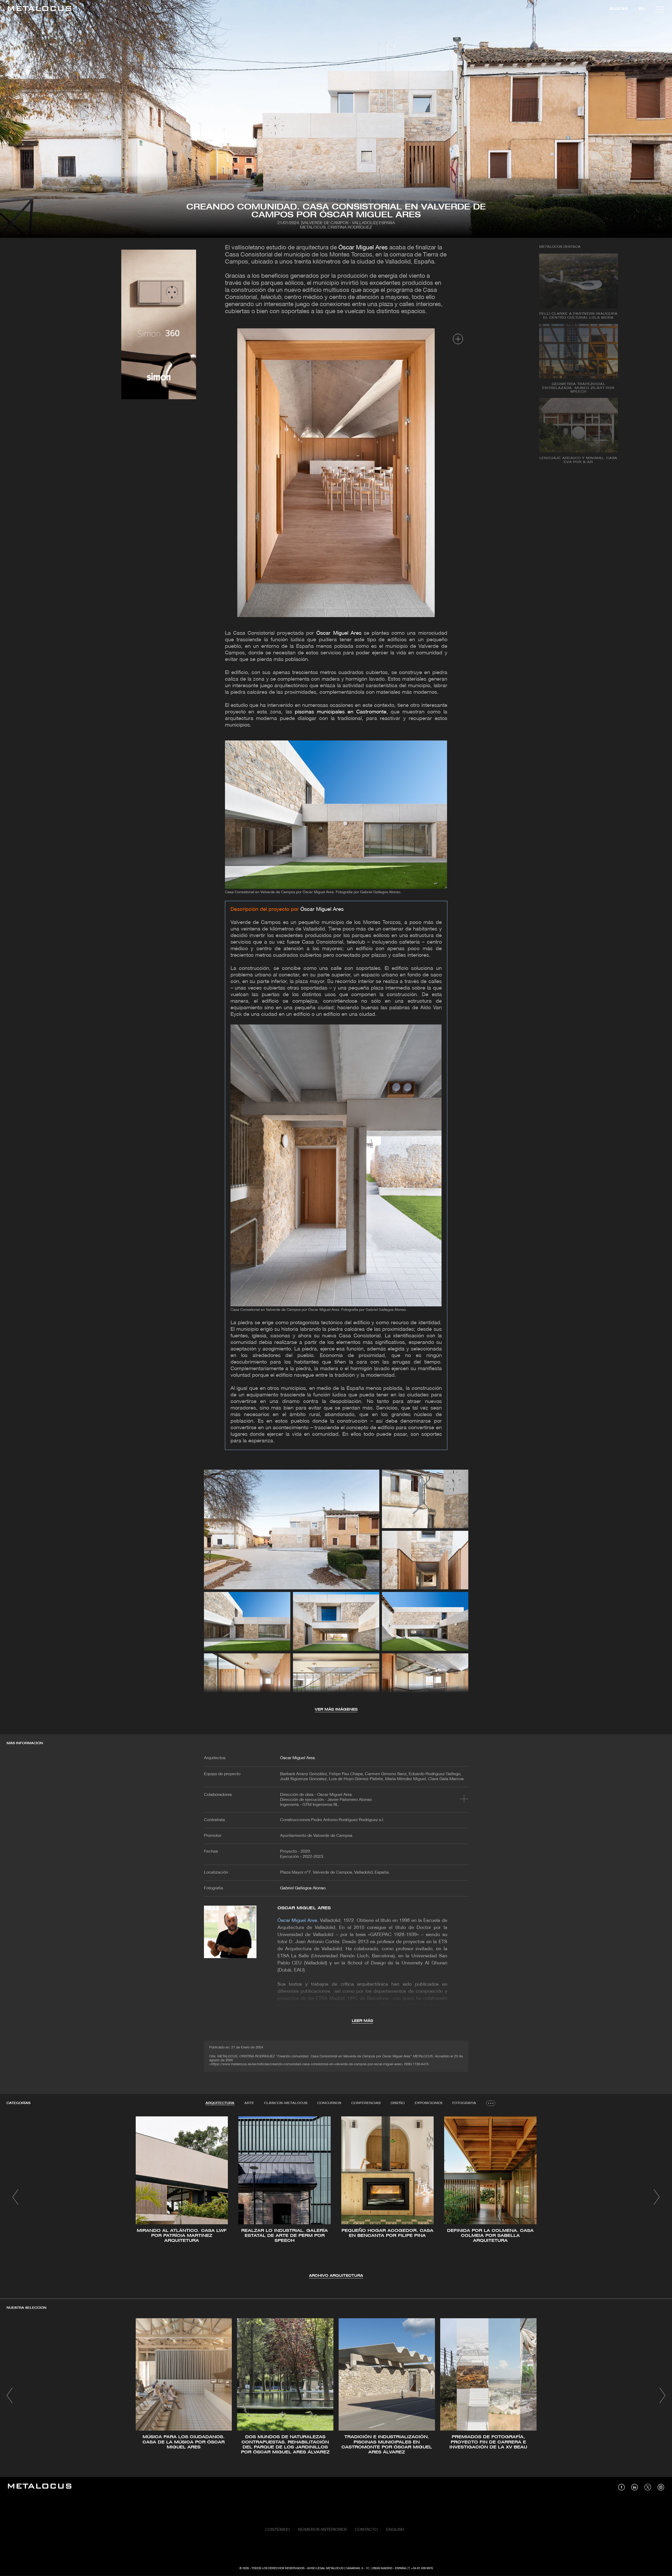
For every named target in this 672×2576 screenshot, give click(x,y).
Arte (249, 2103)
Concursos (329, 2103)
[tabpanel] (336, 2198)
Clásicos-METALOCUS (286, 2103)
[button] (15, 2197)
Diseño (398, 2103)
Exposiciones (429, 2103)
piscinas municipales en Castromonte (340, 712)
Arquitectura (220, 2103)
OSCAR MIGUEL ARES (304, 1908)
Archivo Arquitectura (336, 2276)
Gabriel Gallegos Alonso (303, 1888)
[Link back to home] (40, 9)
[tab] (220, 2103)
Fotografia (464, 2103)
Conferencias (366, 2103)
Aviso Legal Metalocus (325, 2568)
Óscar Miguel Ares (363, 248)
